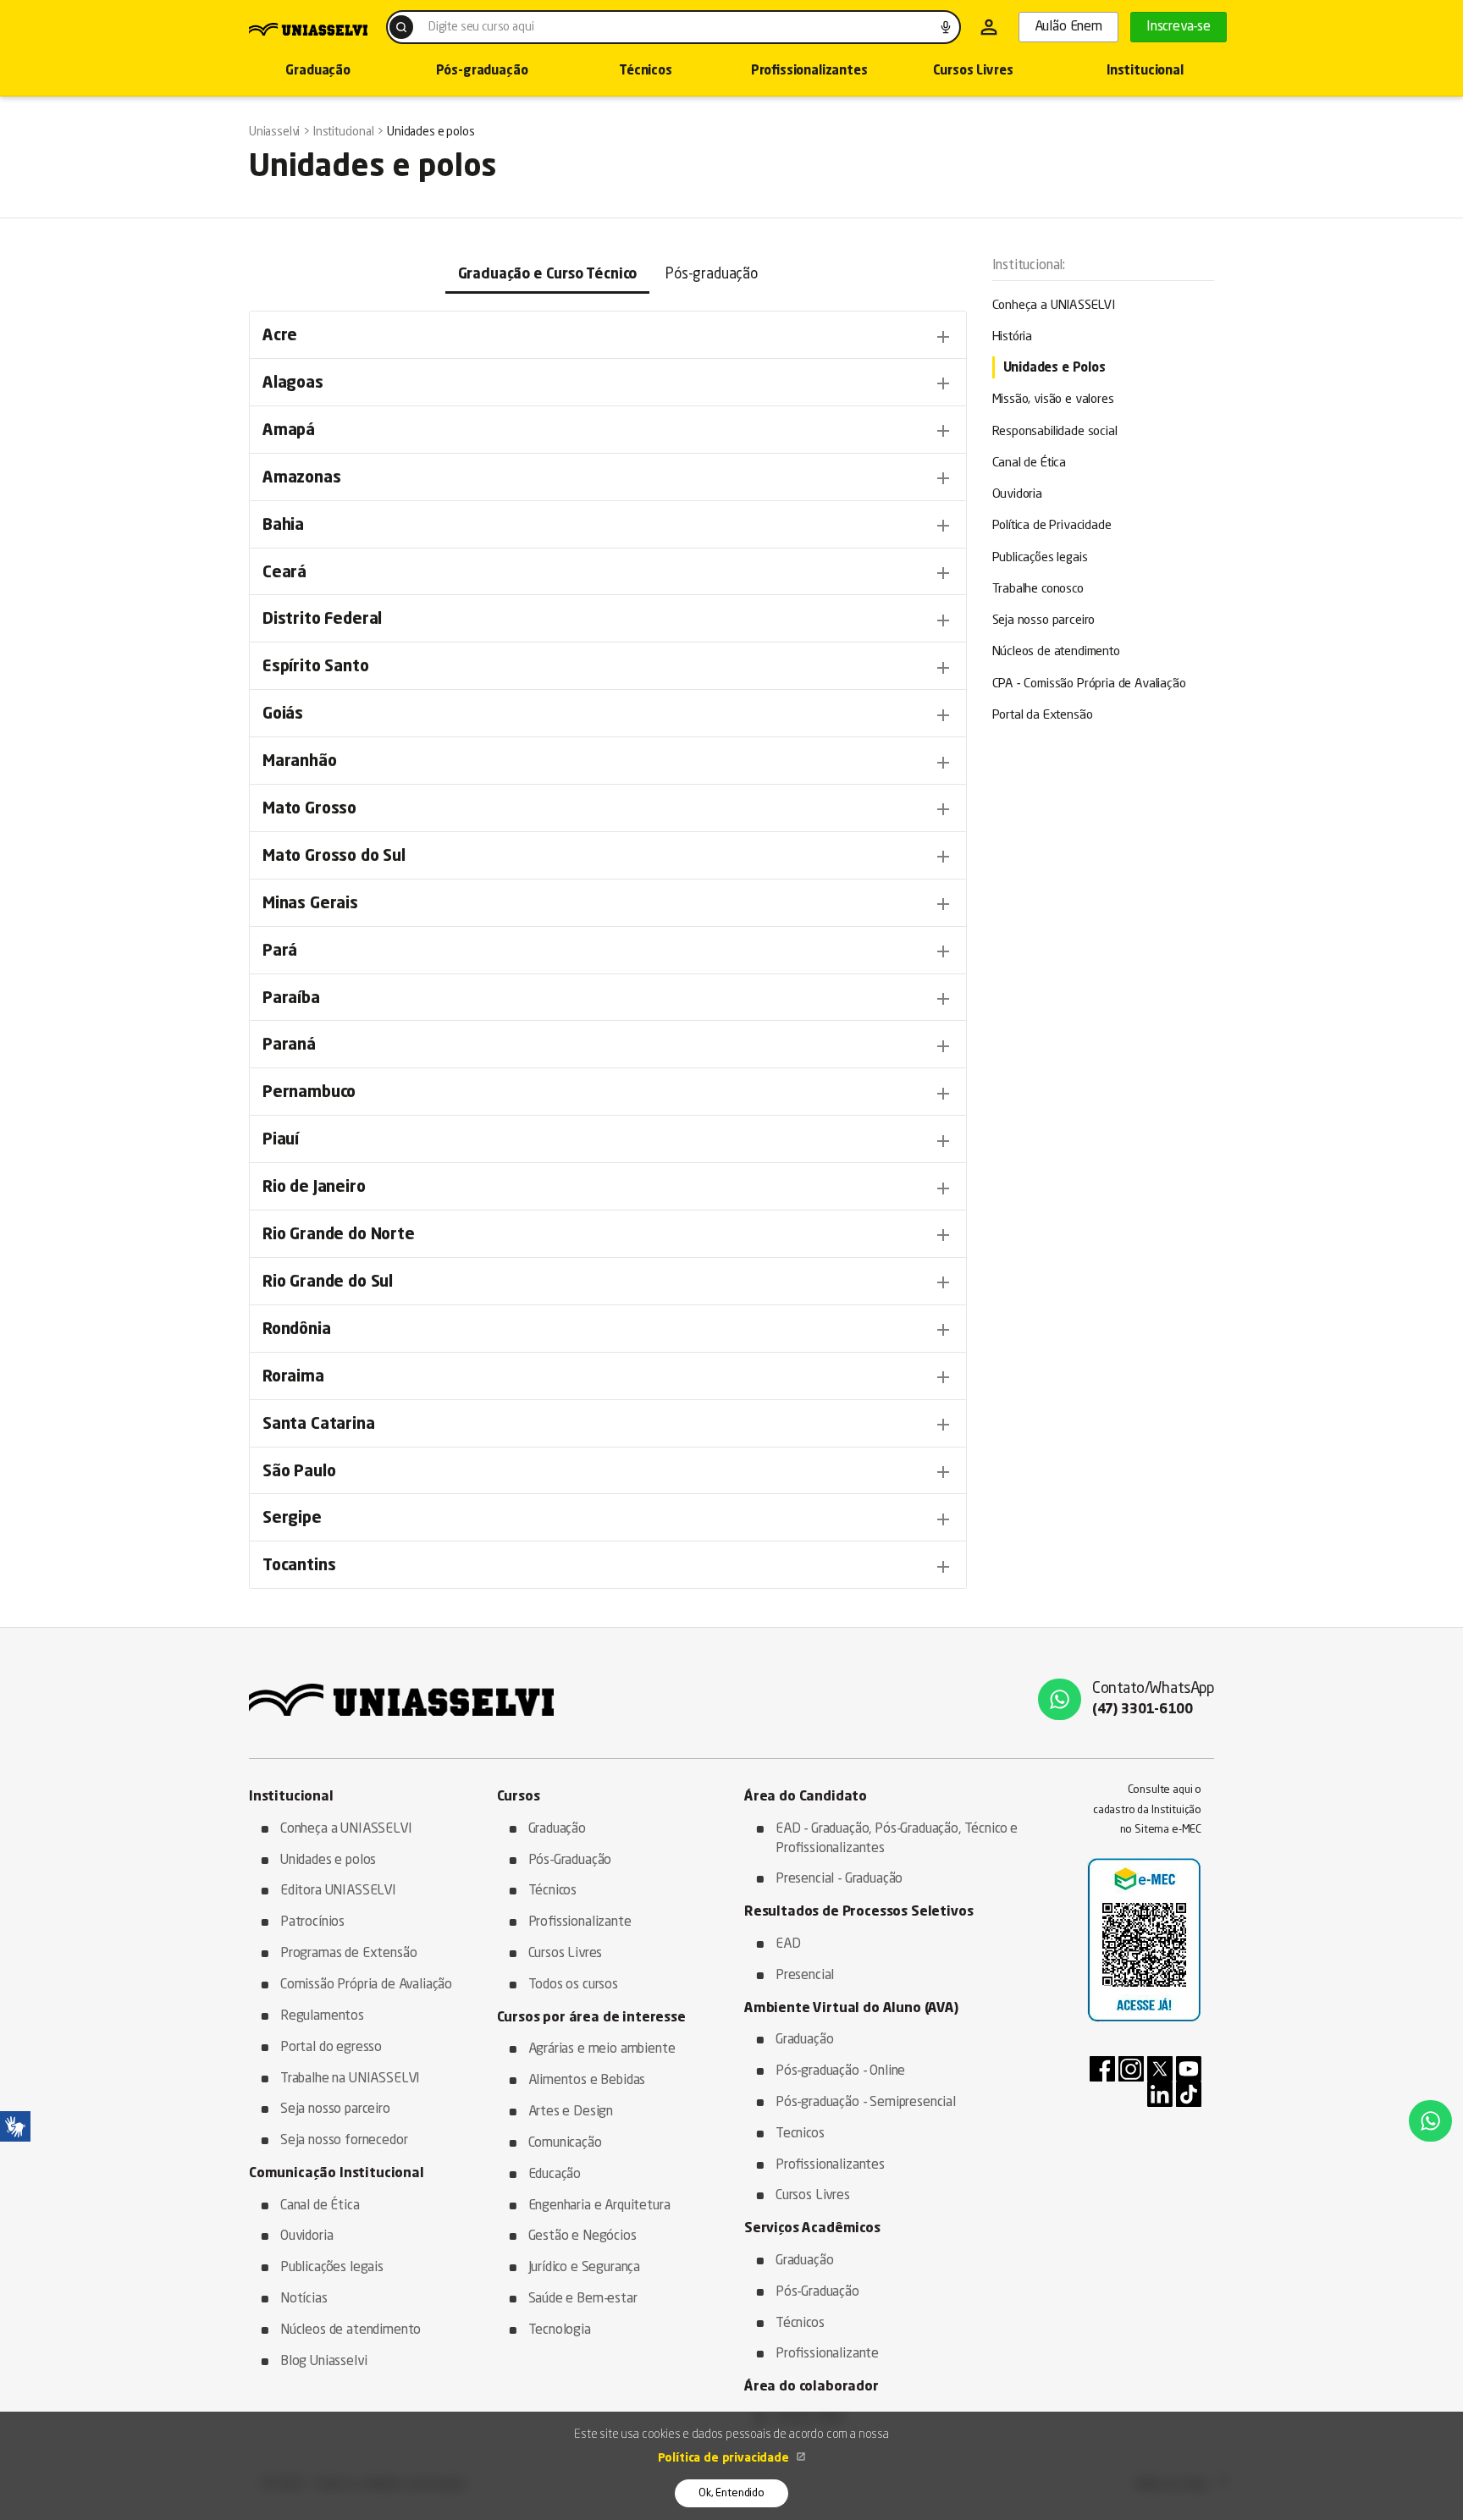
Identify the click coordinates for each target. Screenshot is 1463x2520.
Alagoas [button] (608, 383)
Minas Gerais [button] (608, 904)
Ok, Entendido (731, 2493)
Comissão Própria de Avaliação (366, 1985)
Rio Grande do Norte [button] (608, 1235)
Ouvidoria (1017, 495)
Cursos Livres (973, 72)
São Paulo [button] (608, 1472)
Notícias (304, 2299)
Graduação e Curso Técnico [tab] (548, 275)
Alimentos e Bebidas (587, 2081)
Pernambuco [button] (608, 1094)
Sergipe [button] (608, 1519)
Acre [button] (608, 337)
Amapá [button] (608, 431)
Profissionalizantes (809, 72)
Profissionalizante (580, 1922)
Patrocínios (312, 1922)
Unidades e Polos (1054, 369)
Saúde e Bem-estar (583, 2299)
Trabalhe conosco (1038, 590)
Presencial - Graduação (839, 1879)
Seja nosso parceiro (1044, 621)
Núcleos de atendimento (1056, 652)
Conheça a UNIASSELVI (1054, 306)
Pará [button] (608, 951)
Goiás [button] (608, 715)
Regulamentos (322, 2016)
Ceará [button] (608, 573)
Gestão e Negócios (582, 2236)
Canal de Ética (1030, 463)
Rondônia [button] (608, 1330)
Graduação (317, 72)
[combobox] (674, 27)
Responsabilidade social (1055, 432)
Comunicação (565, 2143)
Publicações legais (1040, 558)
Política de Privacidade (1052, 526)
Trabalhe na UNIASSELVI (350, 2079)
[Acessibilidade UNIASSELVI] (15, 2126)
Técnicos (646, 72)
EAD (788, 1944)
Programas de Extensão (348, 1954)
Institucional (1145, 72)
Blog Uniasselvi (323, 2362)
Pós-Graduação (570, 1861)
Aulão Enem (1068, 27)
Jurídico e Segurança (585, 2268)
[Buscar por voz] (946, 27)
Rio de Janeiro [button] (608, 1188)
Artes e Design (571, 2112)
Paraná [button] (608, 1046)
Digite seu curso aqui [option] (481, 27)
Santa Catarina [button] (608, 1425)
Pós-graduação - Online (840, 2071)
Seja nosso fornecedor (344, 2141)
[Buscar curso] (401, 27)
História (1013, 337)
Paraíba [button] (608, 999)
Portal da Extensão (1043, 716)
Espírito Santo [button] (608, 668)
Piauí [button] (608, 1141)
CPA (1089, 684)
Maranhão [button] (608, 763)
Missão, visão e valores (1053, 400)
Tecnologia (560, 2330)
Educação (555, 2175)
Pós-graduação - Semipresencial (866, 2103)
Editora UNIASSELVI (338, 1891)
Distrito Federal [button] (608, 620)
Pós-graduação (482, 72)
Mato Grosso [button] (608, 809)
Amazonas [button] (608, 478)
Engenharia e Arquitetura (599, 2206)
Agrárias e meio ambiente (602, 2049)
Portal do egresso (331, 2048)
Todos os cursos (573, 1985)
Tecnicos (800, 2134)
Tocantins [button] (608, 1567)
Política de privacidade (725, 2458)
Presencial (805, 1976)
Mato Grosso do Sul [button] (608, 857)
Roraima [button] (608, 1377)
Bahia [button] (608, 526)
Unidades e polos (328, 1861)
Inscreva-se (1179, 27)
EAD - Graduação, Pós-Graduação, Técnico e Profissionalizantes (897, 1839)
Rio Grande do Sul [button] (608, 1282)
